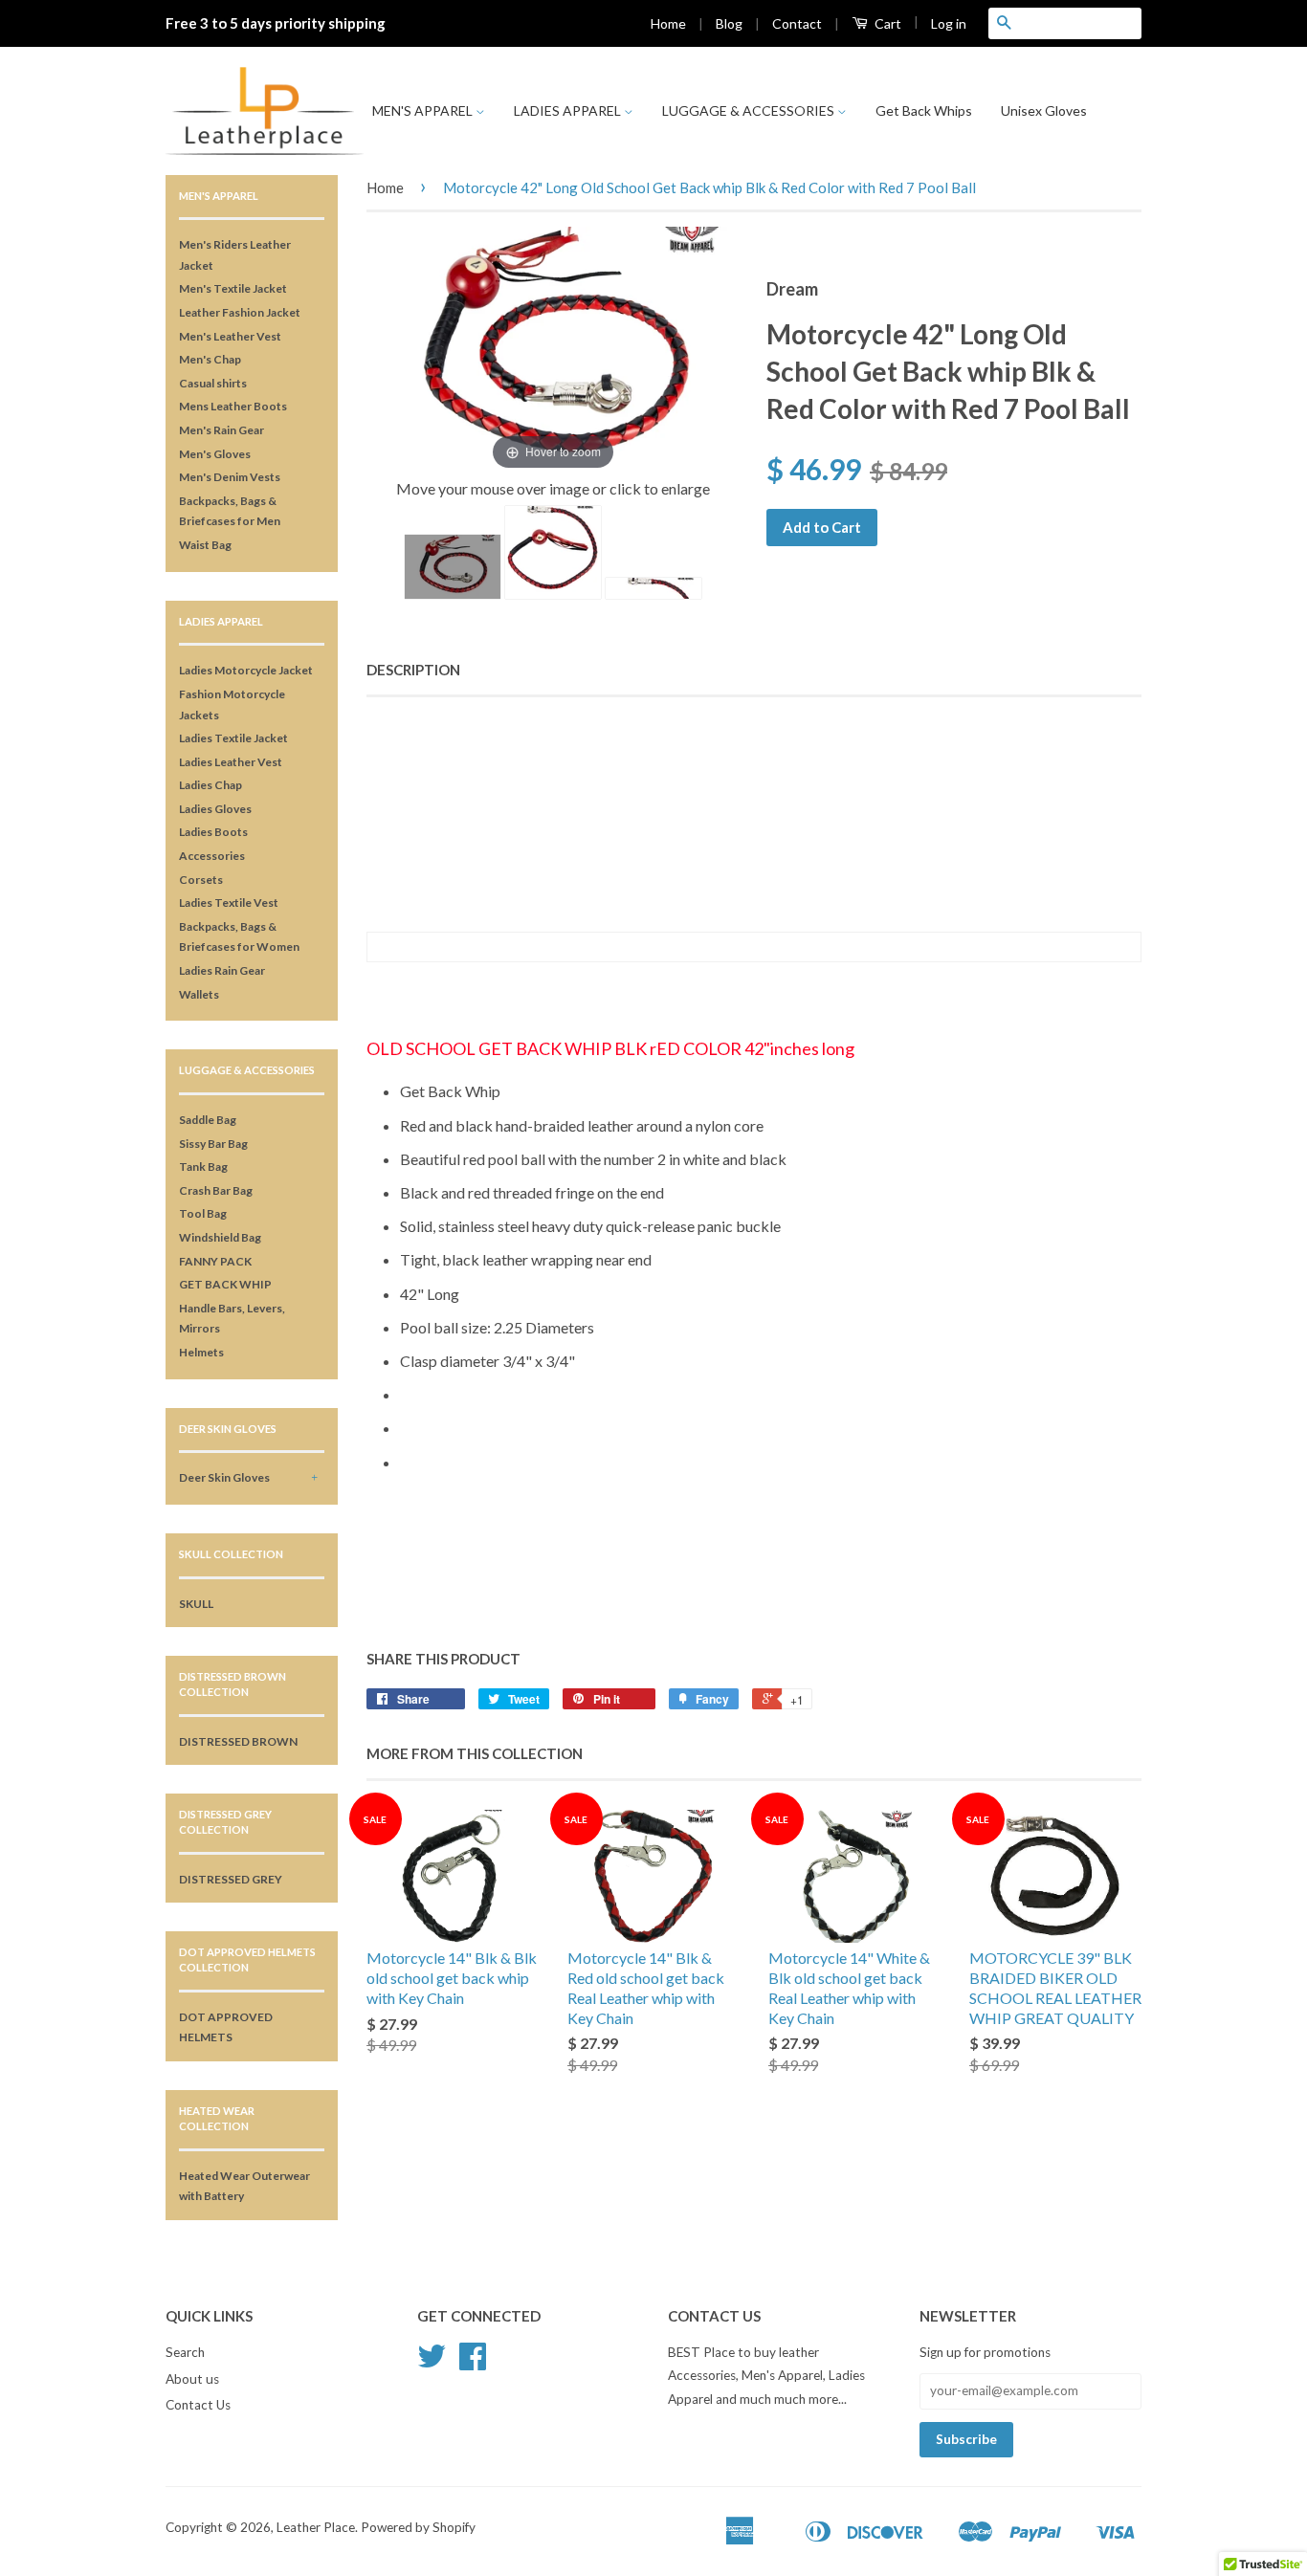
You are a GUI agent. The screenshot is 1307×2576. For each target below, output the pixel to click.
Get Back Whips (924, 110)
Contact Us (198, 2405)
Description (413, 670)
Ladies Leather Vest (231, 762)
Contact (797, 23)
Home (668, 23)
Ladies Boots (213, 832)
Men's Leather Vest (230, 336)
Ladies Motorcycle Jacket (246, 670)
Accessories (212, 856)
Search (185, 2352)
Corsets (201, 880)
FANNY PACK (215, 1261)
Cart (886, 23)
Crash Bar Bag (216, 1190)
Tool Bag (203, 1213)
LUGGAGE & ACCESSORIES (750, 110)
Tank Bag (203, 1167)
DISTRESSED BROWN (238, 1741)
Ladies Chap (210, 785)
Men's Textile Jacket (233, 288)
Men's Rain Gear (222, 430)
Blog (729, 23)
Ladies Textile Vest (229, 903)
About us (192, 2379)
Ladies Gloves (215, 809)
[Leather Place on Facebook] (473, 2363)
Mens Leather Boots (233, 406)
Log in (949, 23)
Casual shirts (213, 383)
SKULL (196, 1604)
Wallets (199, 994)
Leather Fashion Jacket (240, 312)
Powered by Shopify (418, 2527)
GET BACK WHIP (225, 1284)
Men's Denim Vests (230, 477)
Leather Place (316, 2527)
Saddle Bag (208, 1120)
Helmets (201, 1352)
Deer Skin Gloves (224, 1477)
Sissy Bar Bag (213, 1144)
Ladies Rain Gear (222, 970)
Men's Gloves (215, 454)
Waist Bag (205, 545)
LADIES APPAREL (569, 110)
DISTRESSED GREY (231, 1879)
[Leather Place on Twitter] (432, 2363)
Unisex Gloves (1044, 110)
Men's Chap (210, 359)
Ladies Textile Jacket (233, 738)
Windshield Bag (220, 1237)
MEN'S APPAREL (424, 110)
